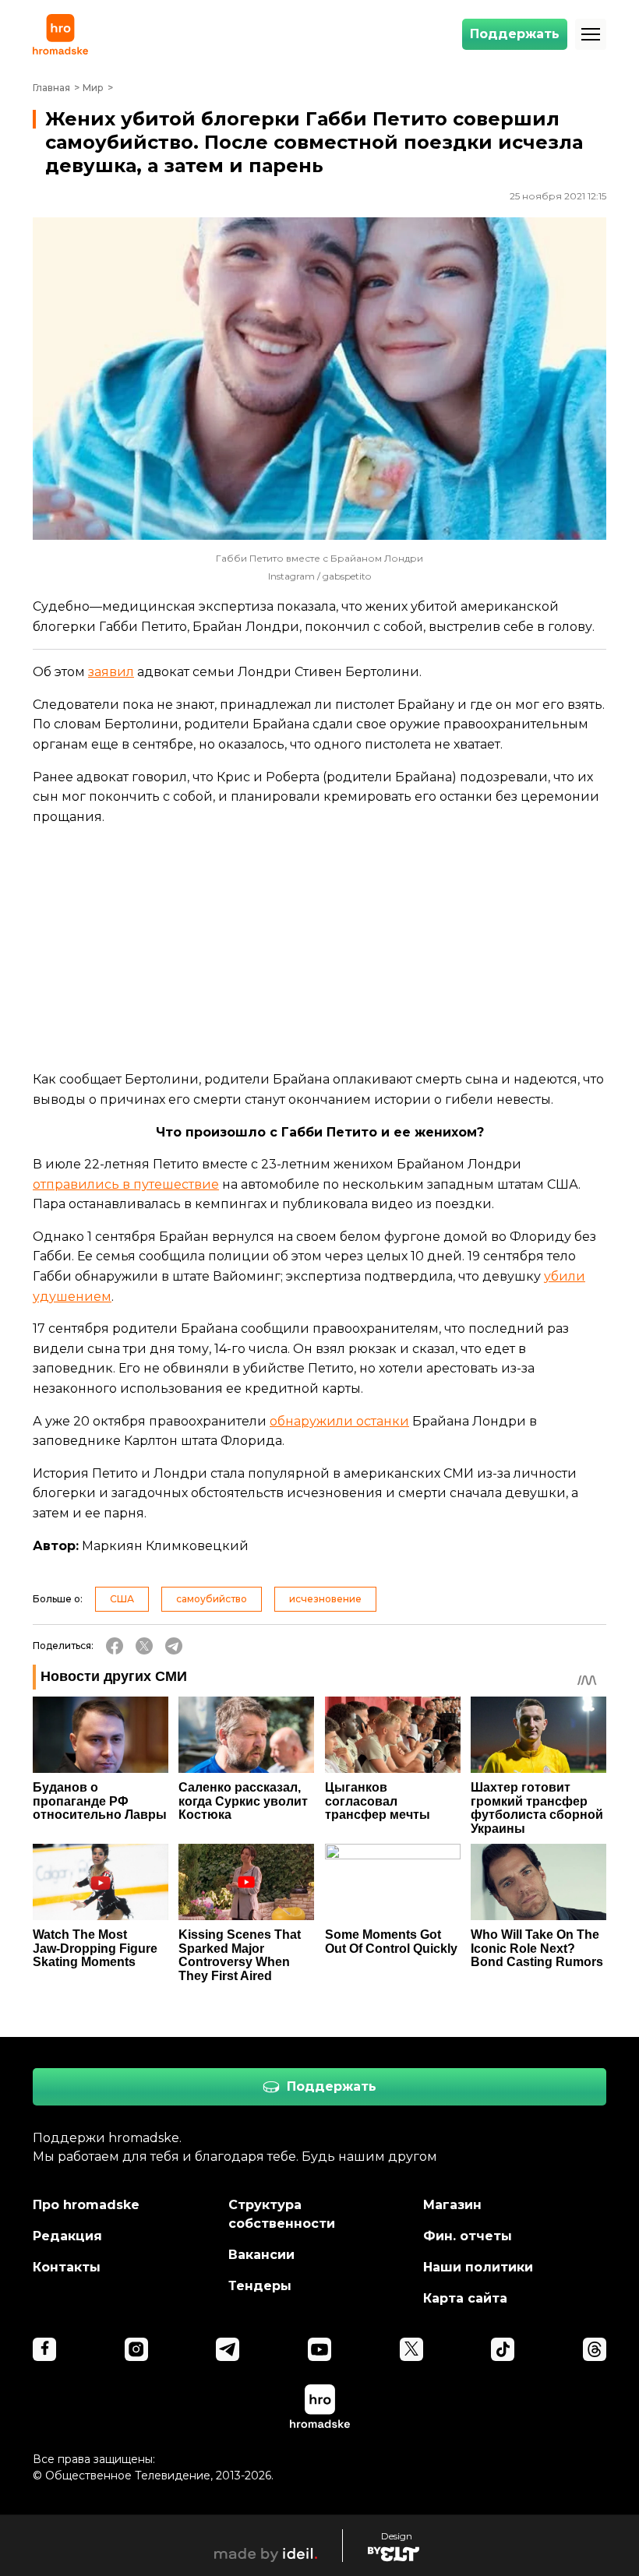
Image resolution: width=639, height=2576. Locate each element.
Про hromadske (86, 2205)
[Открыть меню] (591, 34)
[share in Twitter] (144, 1646)
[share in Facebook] (115, 1646)
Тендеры (260, 2286)
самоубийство (212, 1599)
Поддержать (515, 34)
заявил (111, 672)
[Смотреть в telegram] (228, 2349)
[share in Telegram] (174, 1646)
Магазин (452, 2205)
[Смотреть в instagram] (136, 2349)
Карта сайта (465, 2298)
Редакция (67, 2236)
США (122, 1599)
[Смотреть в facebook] (44, 2349)
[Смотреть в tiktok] (503, 2349)
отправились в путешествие (126, 1184)
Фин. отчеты (468, 2236)
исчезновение (325, 1599)
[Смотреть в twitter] (411, 2349)
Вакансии (261, 2255)
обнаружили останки (339, 1421)
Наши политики (478, 2267)
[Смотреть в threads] (595, 2349)
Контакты (67, 2267)
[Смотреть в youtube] (319, 2349)
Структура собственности (282, 2214)
